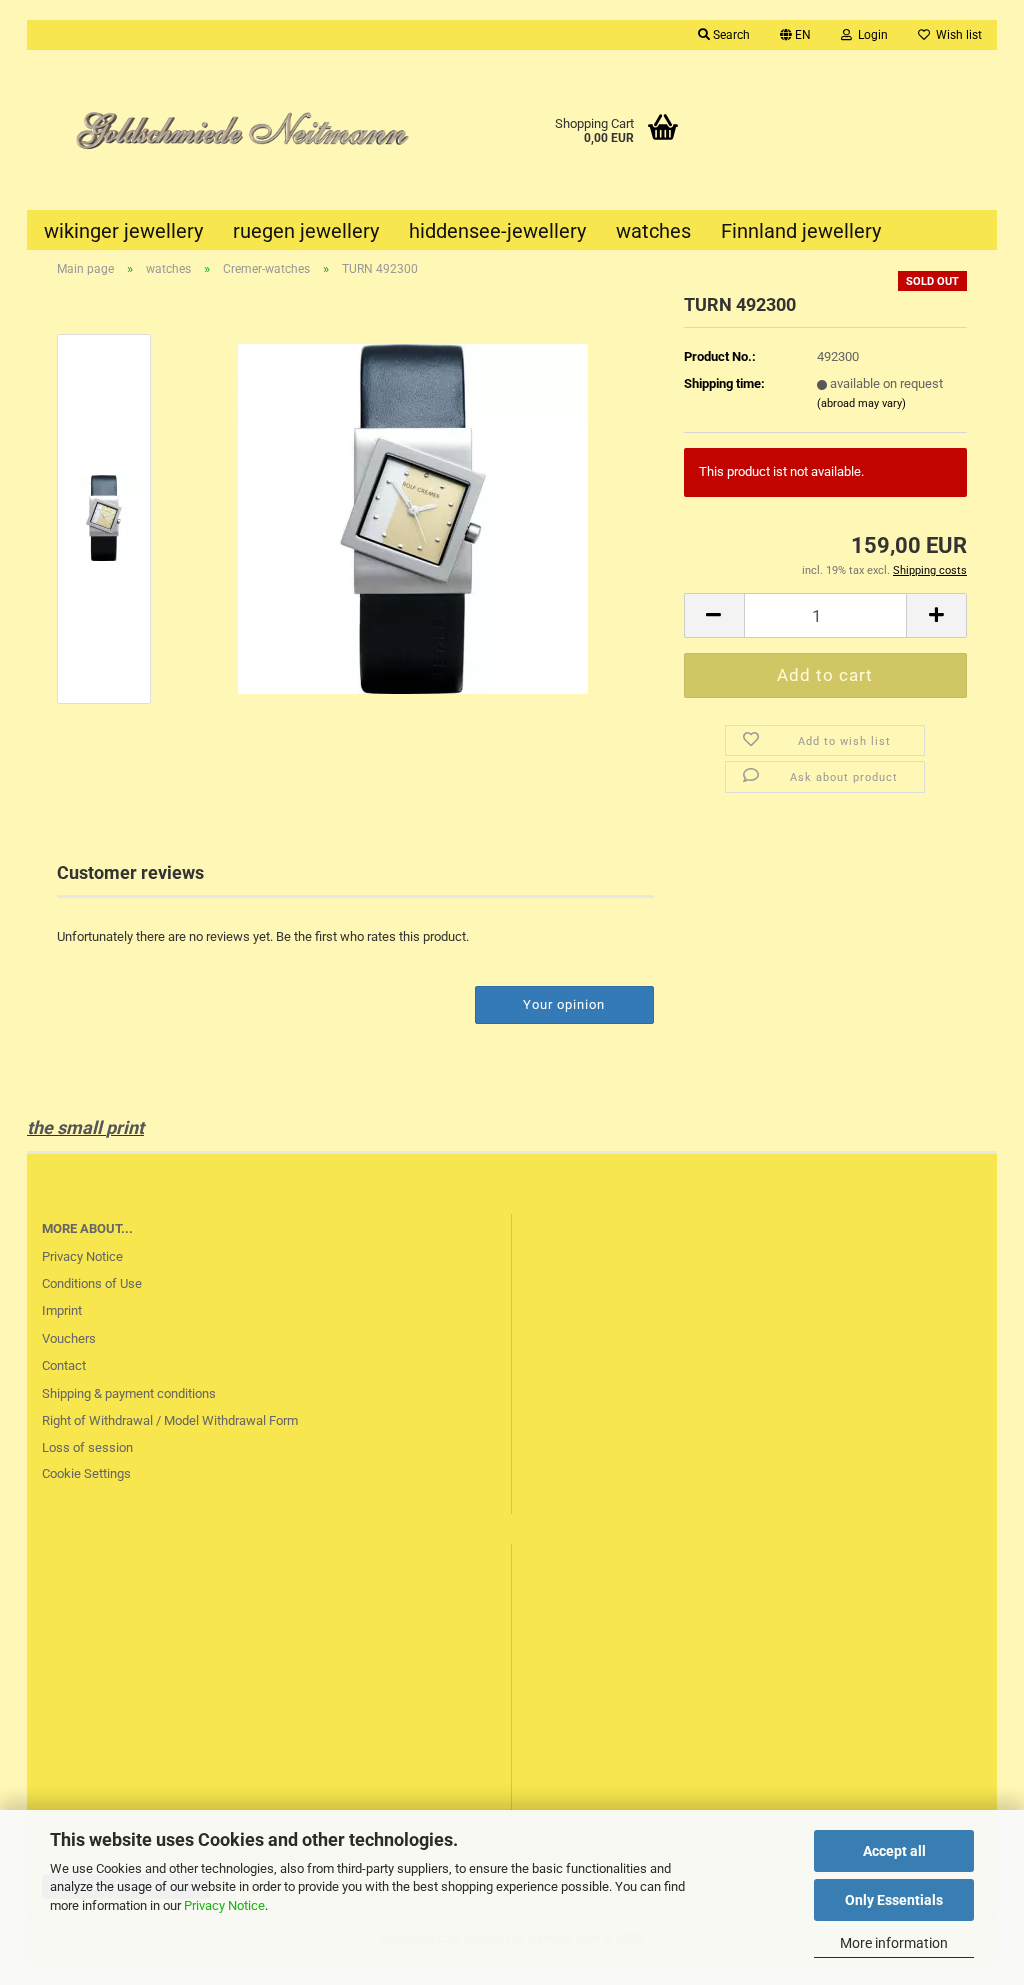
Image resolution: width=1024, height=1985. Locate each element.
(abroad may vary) (861, 403)
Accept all (894, 1851)
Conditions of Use (92, 1283)
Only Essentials (894, 1900)
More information (894, 1943)
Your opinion (564, 1004)
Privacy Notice (224, 1905)
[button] (795, 35)
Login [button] (870, 35)
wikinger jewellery (123, 231)
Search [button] (730, 35)
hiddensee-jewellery (497, 231)
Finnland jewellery (801, 231)
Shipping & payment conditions (129, 1393)
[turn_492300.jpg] (413, 517)
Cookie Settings (86, 1473)
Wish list (956, 35)
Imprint (62, 1310)
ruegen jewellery (306, 231)
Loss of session (87, 1447)
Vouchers (69, 1338)
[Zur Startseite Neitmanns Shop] (229, 130)
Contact (64, 1365)
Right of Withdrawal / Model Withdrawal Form (170, 1420)
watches (653, 231)
